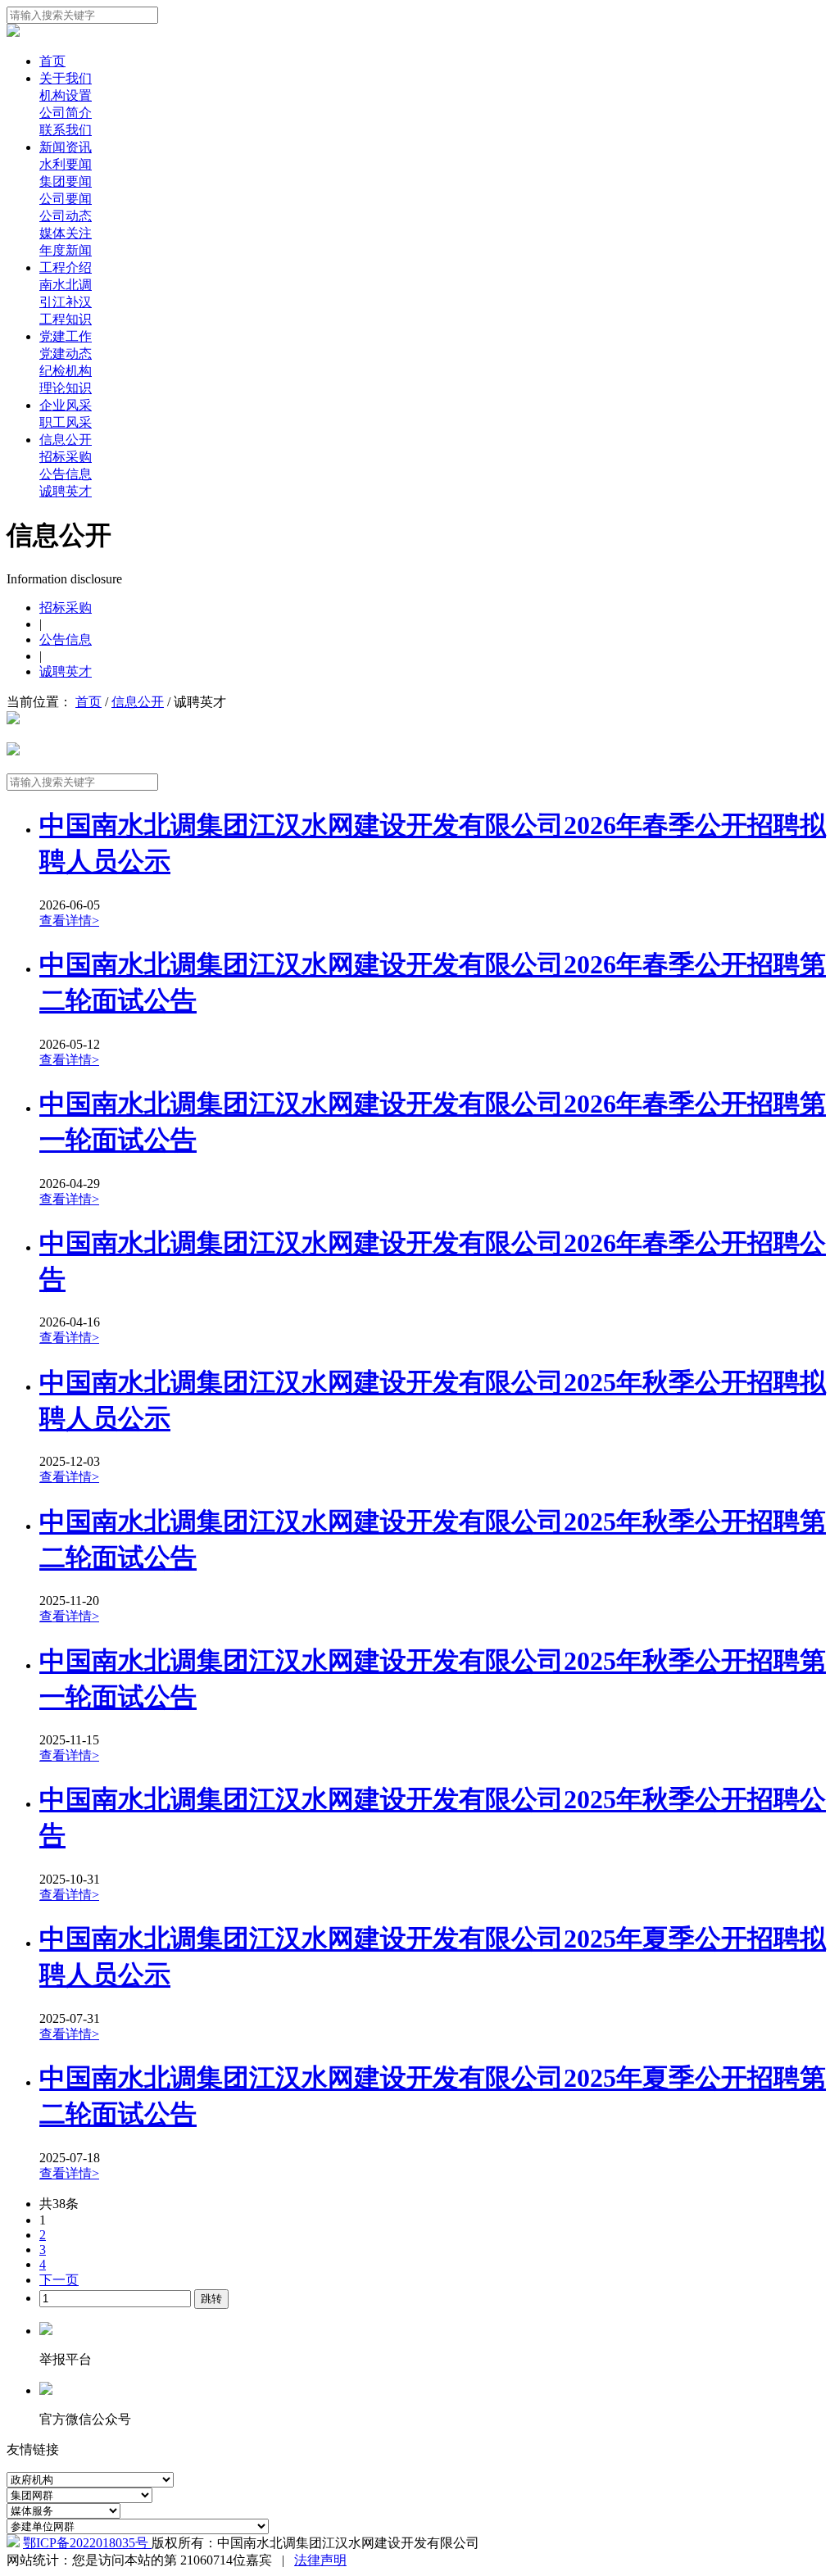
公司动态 (66, 216)
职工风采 (66, 422)
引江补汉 (66, 302)
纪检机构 (66, 371)
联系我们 (66, 130)
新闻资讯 (66, 147)
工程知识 (66, 319)
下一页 (59, 2280)
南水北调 (66, 285)
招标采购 (66, 457)
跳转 (211, 2299)
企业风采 (66, 405)
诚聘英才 (66, 491)
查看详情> (69, 921)
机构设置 (66, 95)
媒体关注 (66, 233)
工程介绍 (66, 268)
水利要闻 (66, 164)
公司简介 (66, 113)
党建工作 (66, 336)
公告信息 (66, 474)
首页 (52, 61)
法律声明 (320, 2560)
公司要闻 (66, 199)
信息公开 (66, 440)
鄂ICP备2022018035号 (87, 2543)
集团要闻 (66, 181)
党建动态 (66, 354)
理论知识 (66, 388)
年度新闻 (66, 250)
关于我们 (66, 78)
